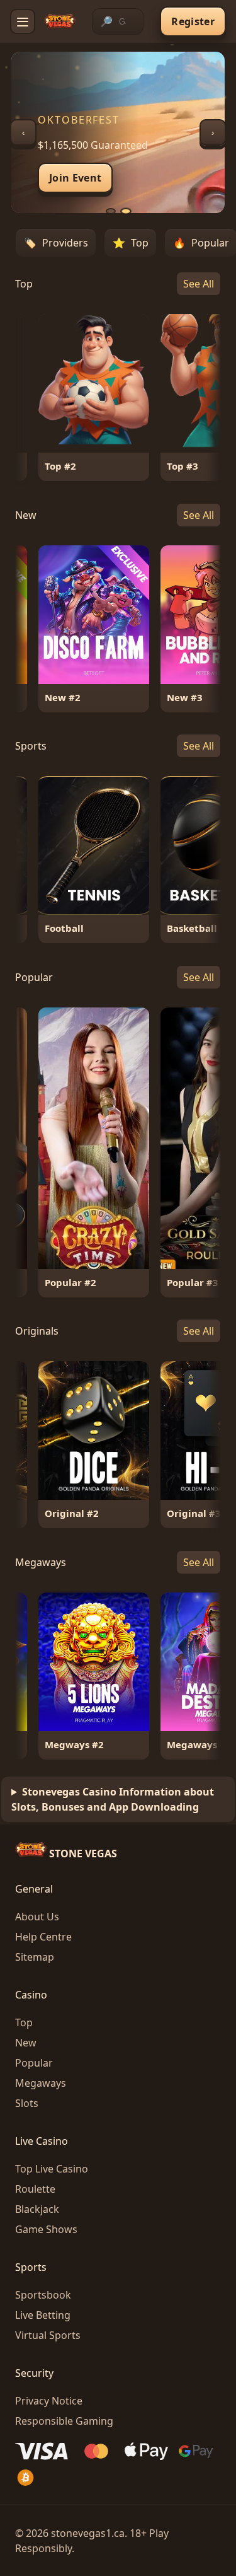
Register (193, 21)
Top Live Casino (52, 2169)
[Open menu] (23, 21)
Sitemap (35, 1957)
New (26, 2043)
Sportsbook (43, 2295)
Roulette (35, 2189)
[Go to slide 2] (126, 212)
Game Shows (46, 2229)
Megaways (41, 2083)
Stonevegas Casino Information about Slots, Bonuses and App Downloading (113, 1799)
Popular (34, 2063)
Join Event (75, 178)
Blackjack (37, 2209)
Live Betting (43, 2315)
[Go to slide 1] (111, 211)
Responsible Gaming (64, 2421)
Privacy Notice (49, 2401)
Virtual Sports (48, 2335)
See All (199, 284)
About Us (37, 1917)
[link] (75, 397)
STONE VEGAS (82, 1854)
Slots (27, 2103)
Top (24, 2022)
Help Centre (43, 1937)
